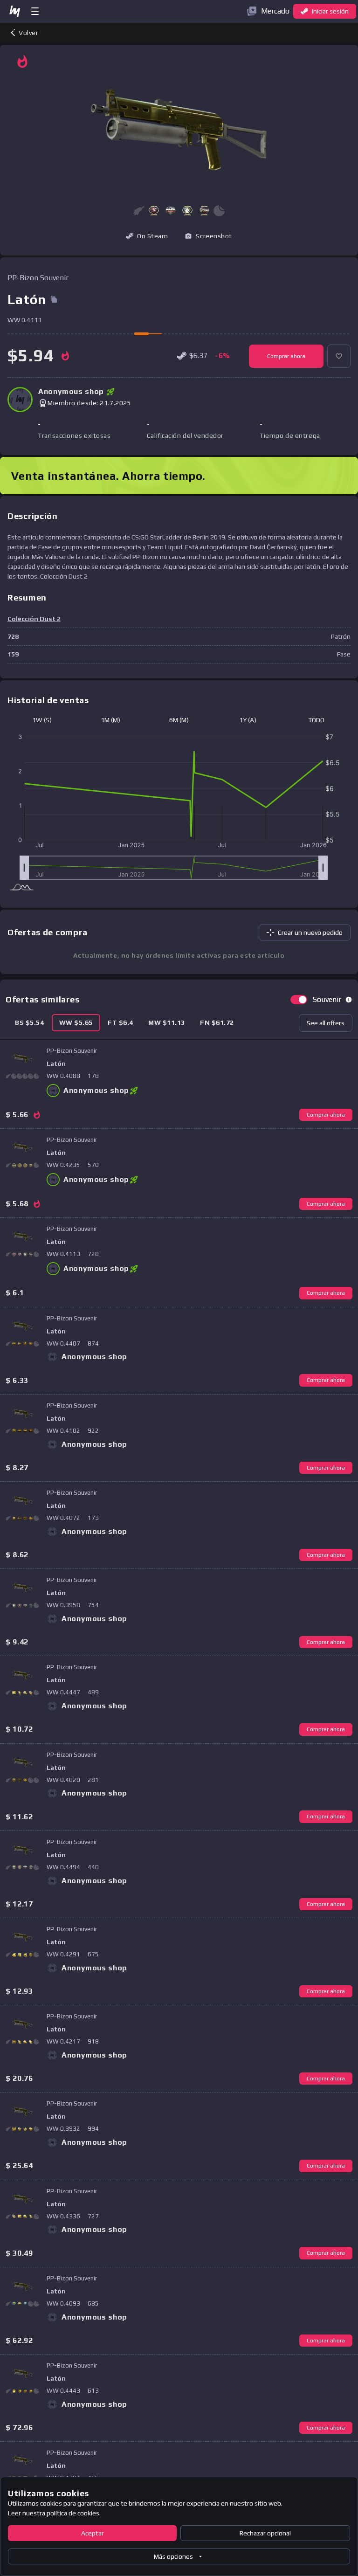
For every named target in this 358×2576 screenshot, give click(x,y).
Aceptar (93, 2533)
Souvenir (327, 999)
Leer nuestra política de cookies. (54, 2513)
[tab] (30, 1023)
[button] (154, 211)
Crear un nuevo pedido (310, 932)
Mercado (275, 11)
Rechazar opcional (265, 2533)
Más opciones (173, 2556)
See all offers (326, 1023)
